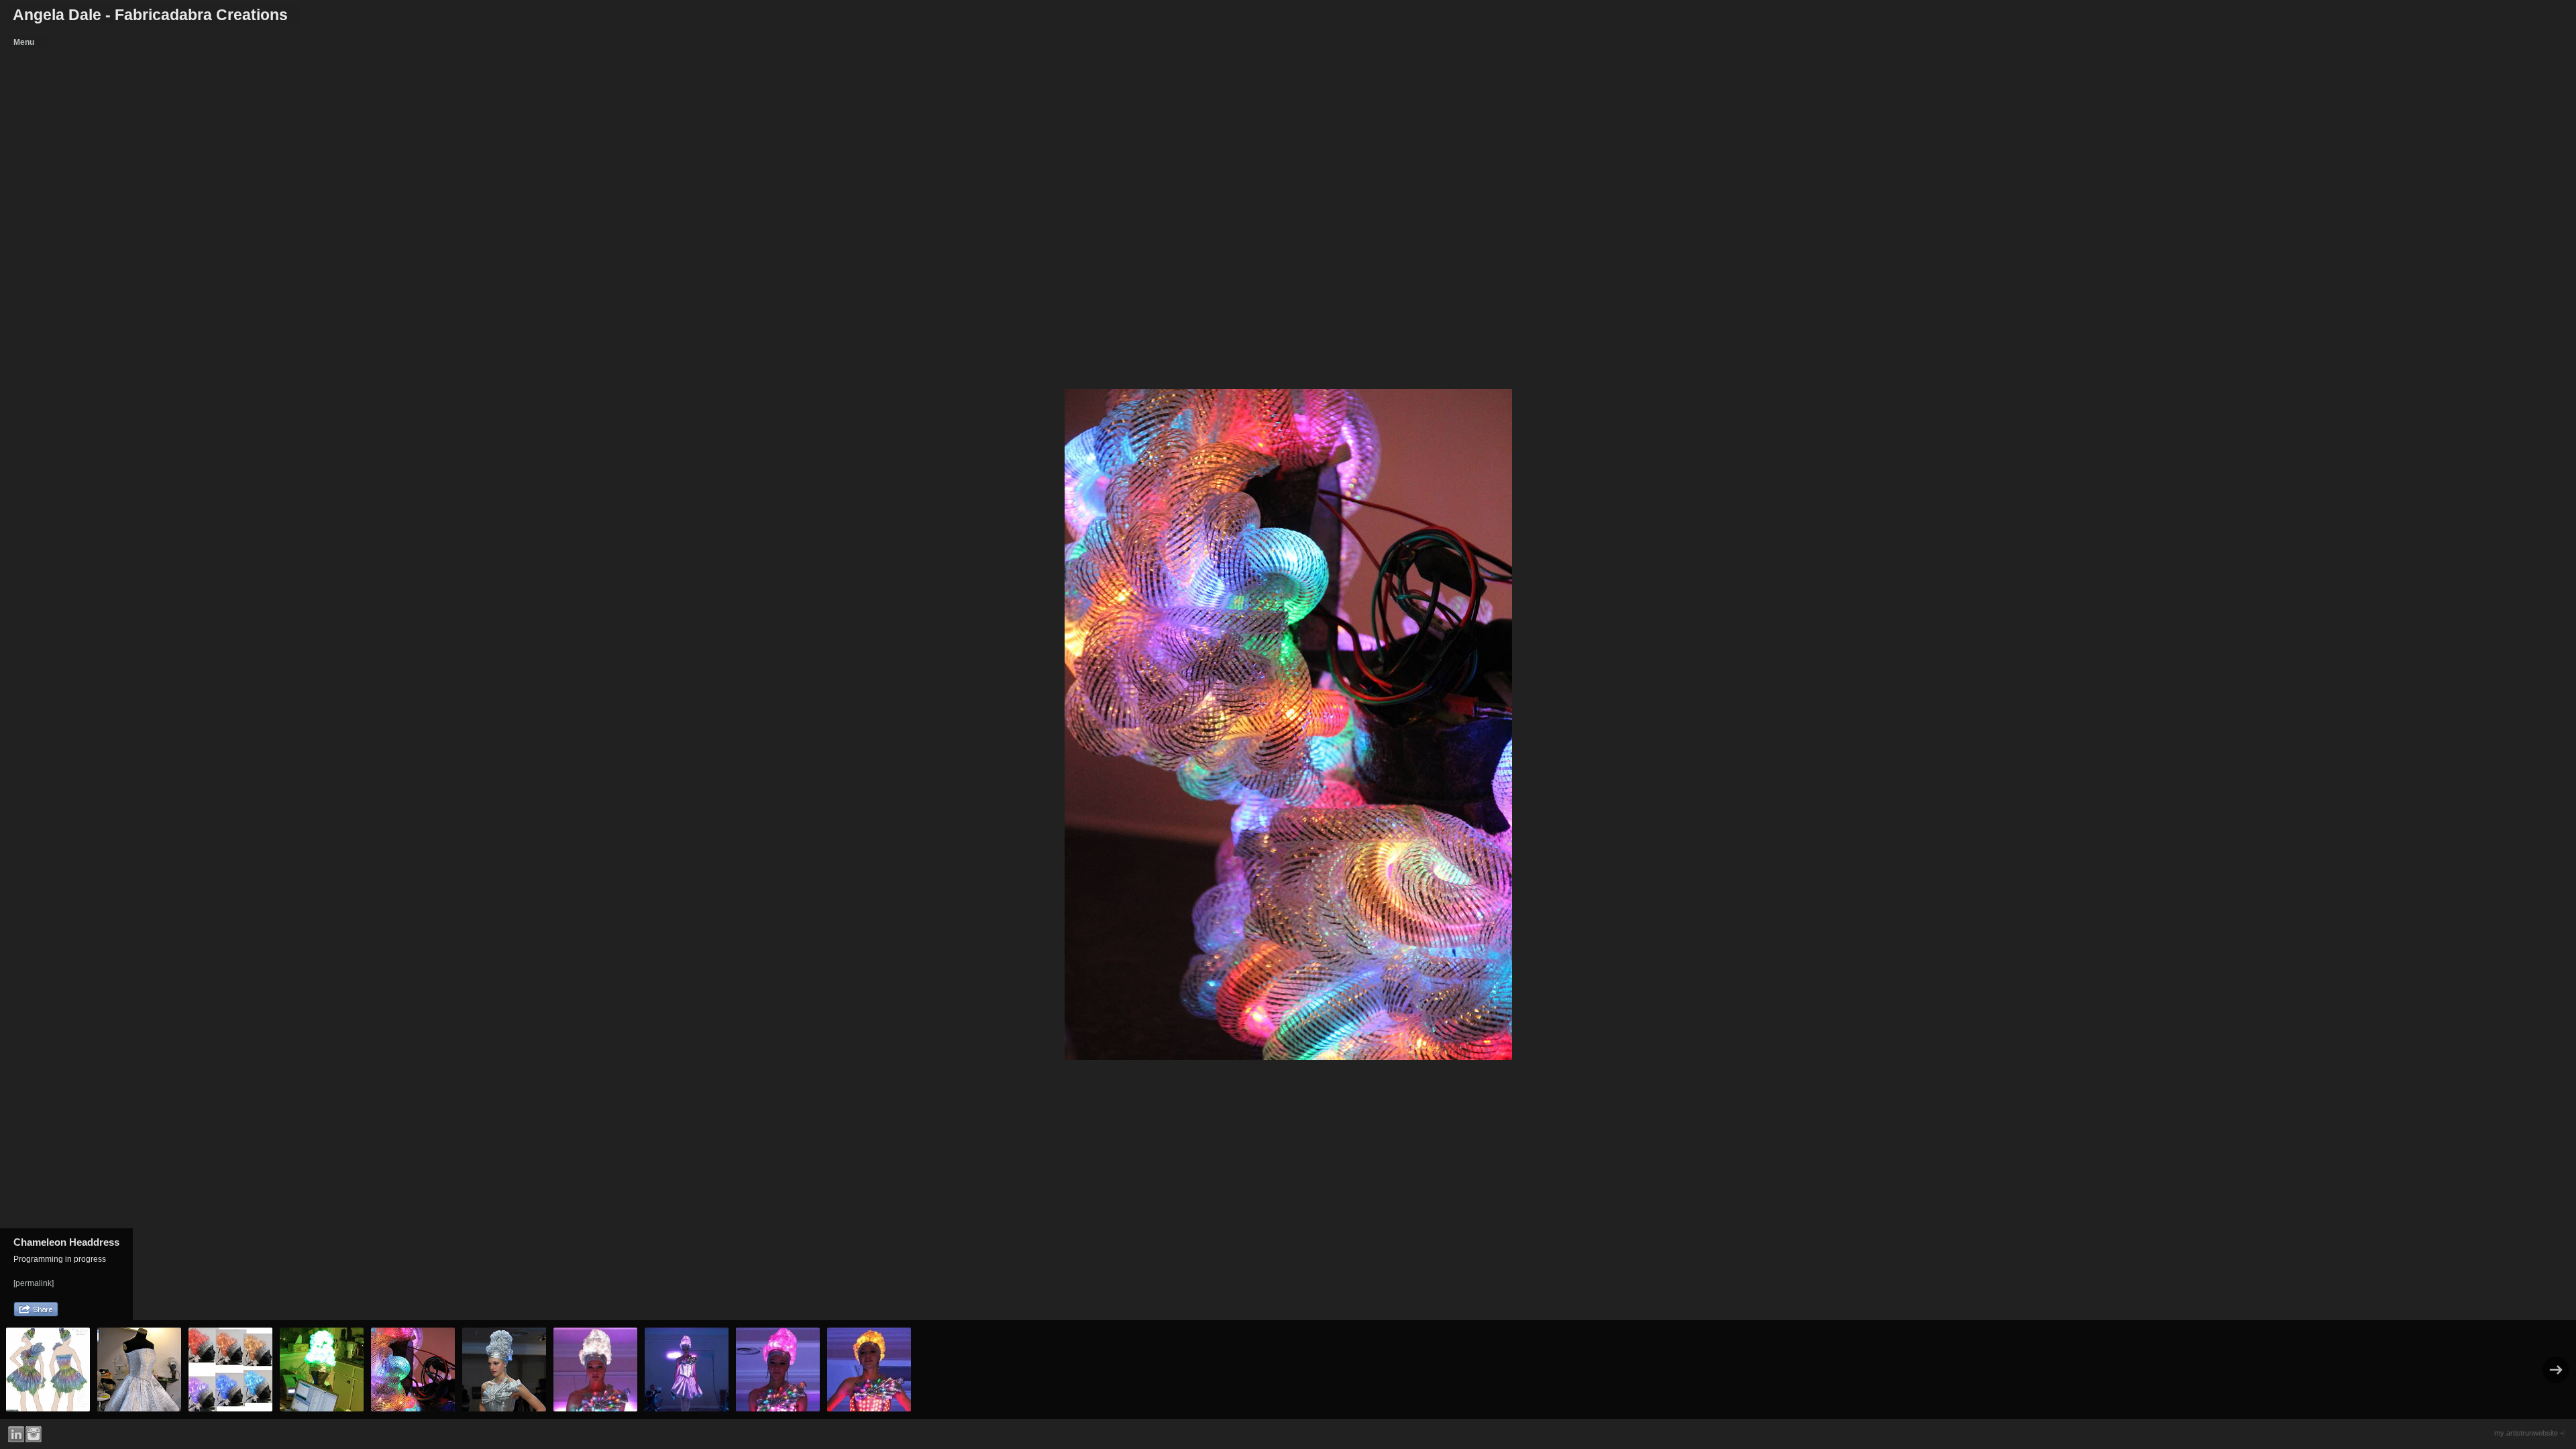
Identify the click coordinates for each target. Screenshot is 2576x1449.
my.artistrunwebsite (2526, 1433)
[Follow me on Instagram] (34, 1434)
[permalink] (34, 1283)
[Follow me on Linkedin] (16, 1434)
